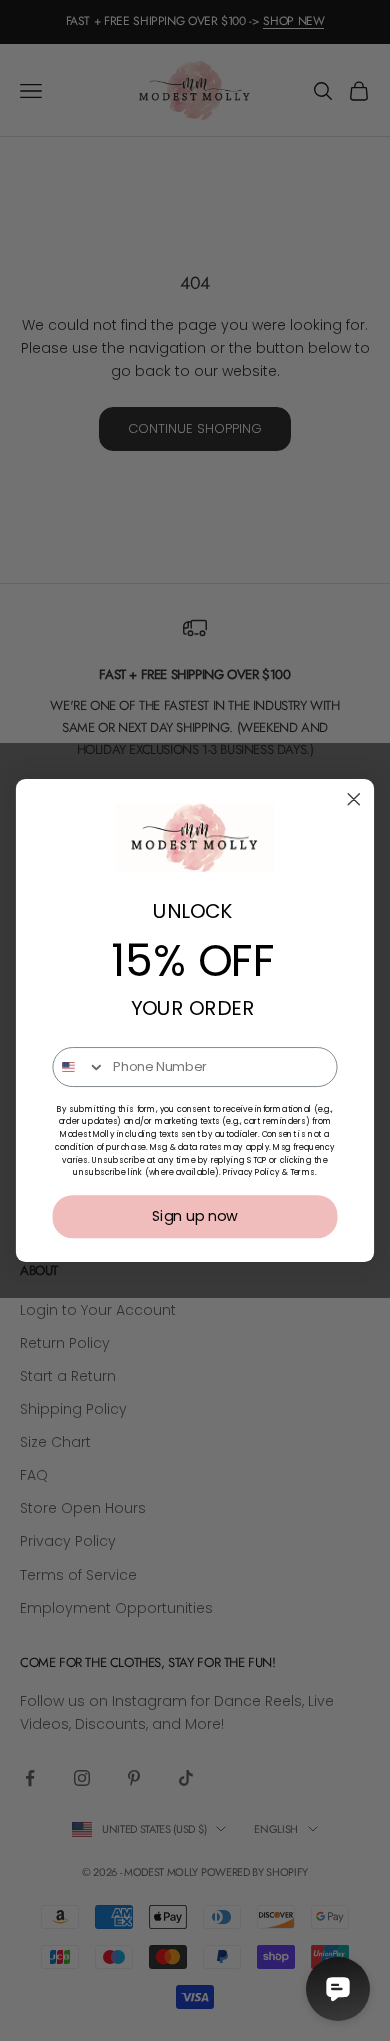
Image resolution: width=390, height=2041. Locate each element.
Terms (302, 1173)
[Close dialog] (354, 799)
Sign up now (195, 1216)
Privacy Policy (251, 1173)
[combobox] (79, 1067)
